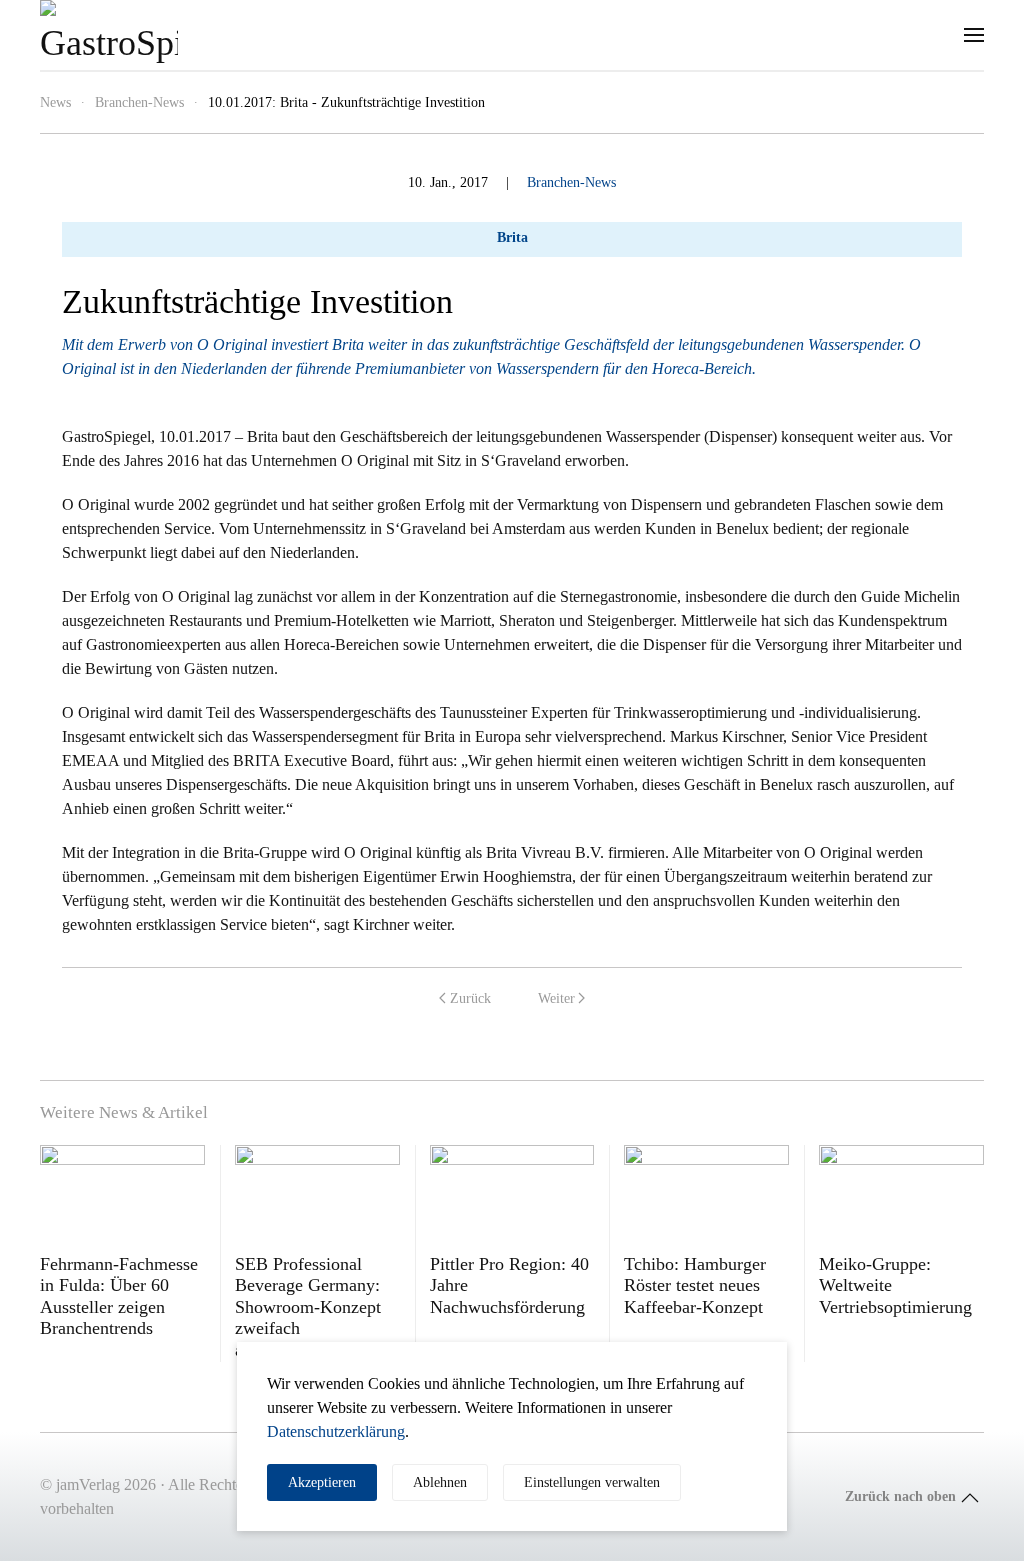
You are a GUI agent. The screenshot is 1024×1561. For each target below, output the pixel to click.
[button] (974, 35)
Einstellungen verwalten (592, 1482)
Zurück (470, 998)
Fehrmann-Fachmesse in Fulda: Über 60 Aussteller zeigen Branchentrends (119, 1296)
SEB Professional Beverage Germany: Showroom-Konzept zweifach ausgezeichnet (308, 1307)
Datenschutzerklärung (336, 1431)
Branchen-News (571, 182)
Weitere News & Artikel (124, 1112)
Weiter (556, 998)
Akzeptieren (322, 1482)
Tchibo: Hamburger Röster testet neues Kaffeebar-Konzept (695, 1285)
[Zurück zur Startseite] (109, 35)
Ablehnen (440, 1482)
